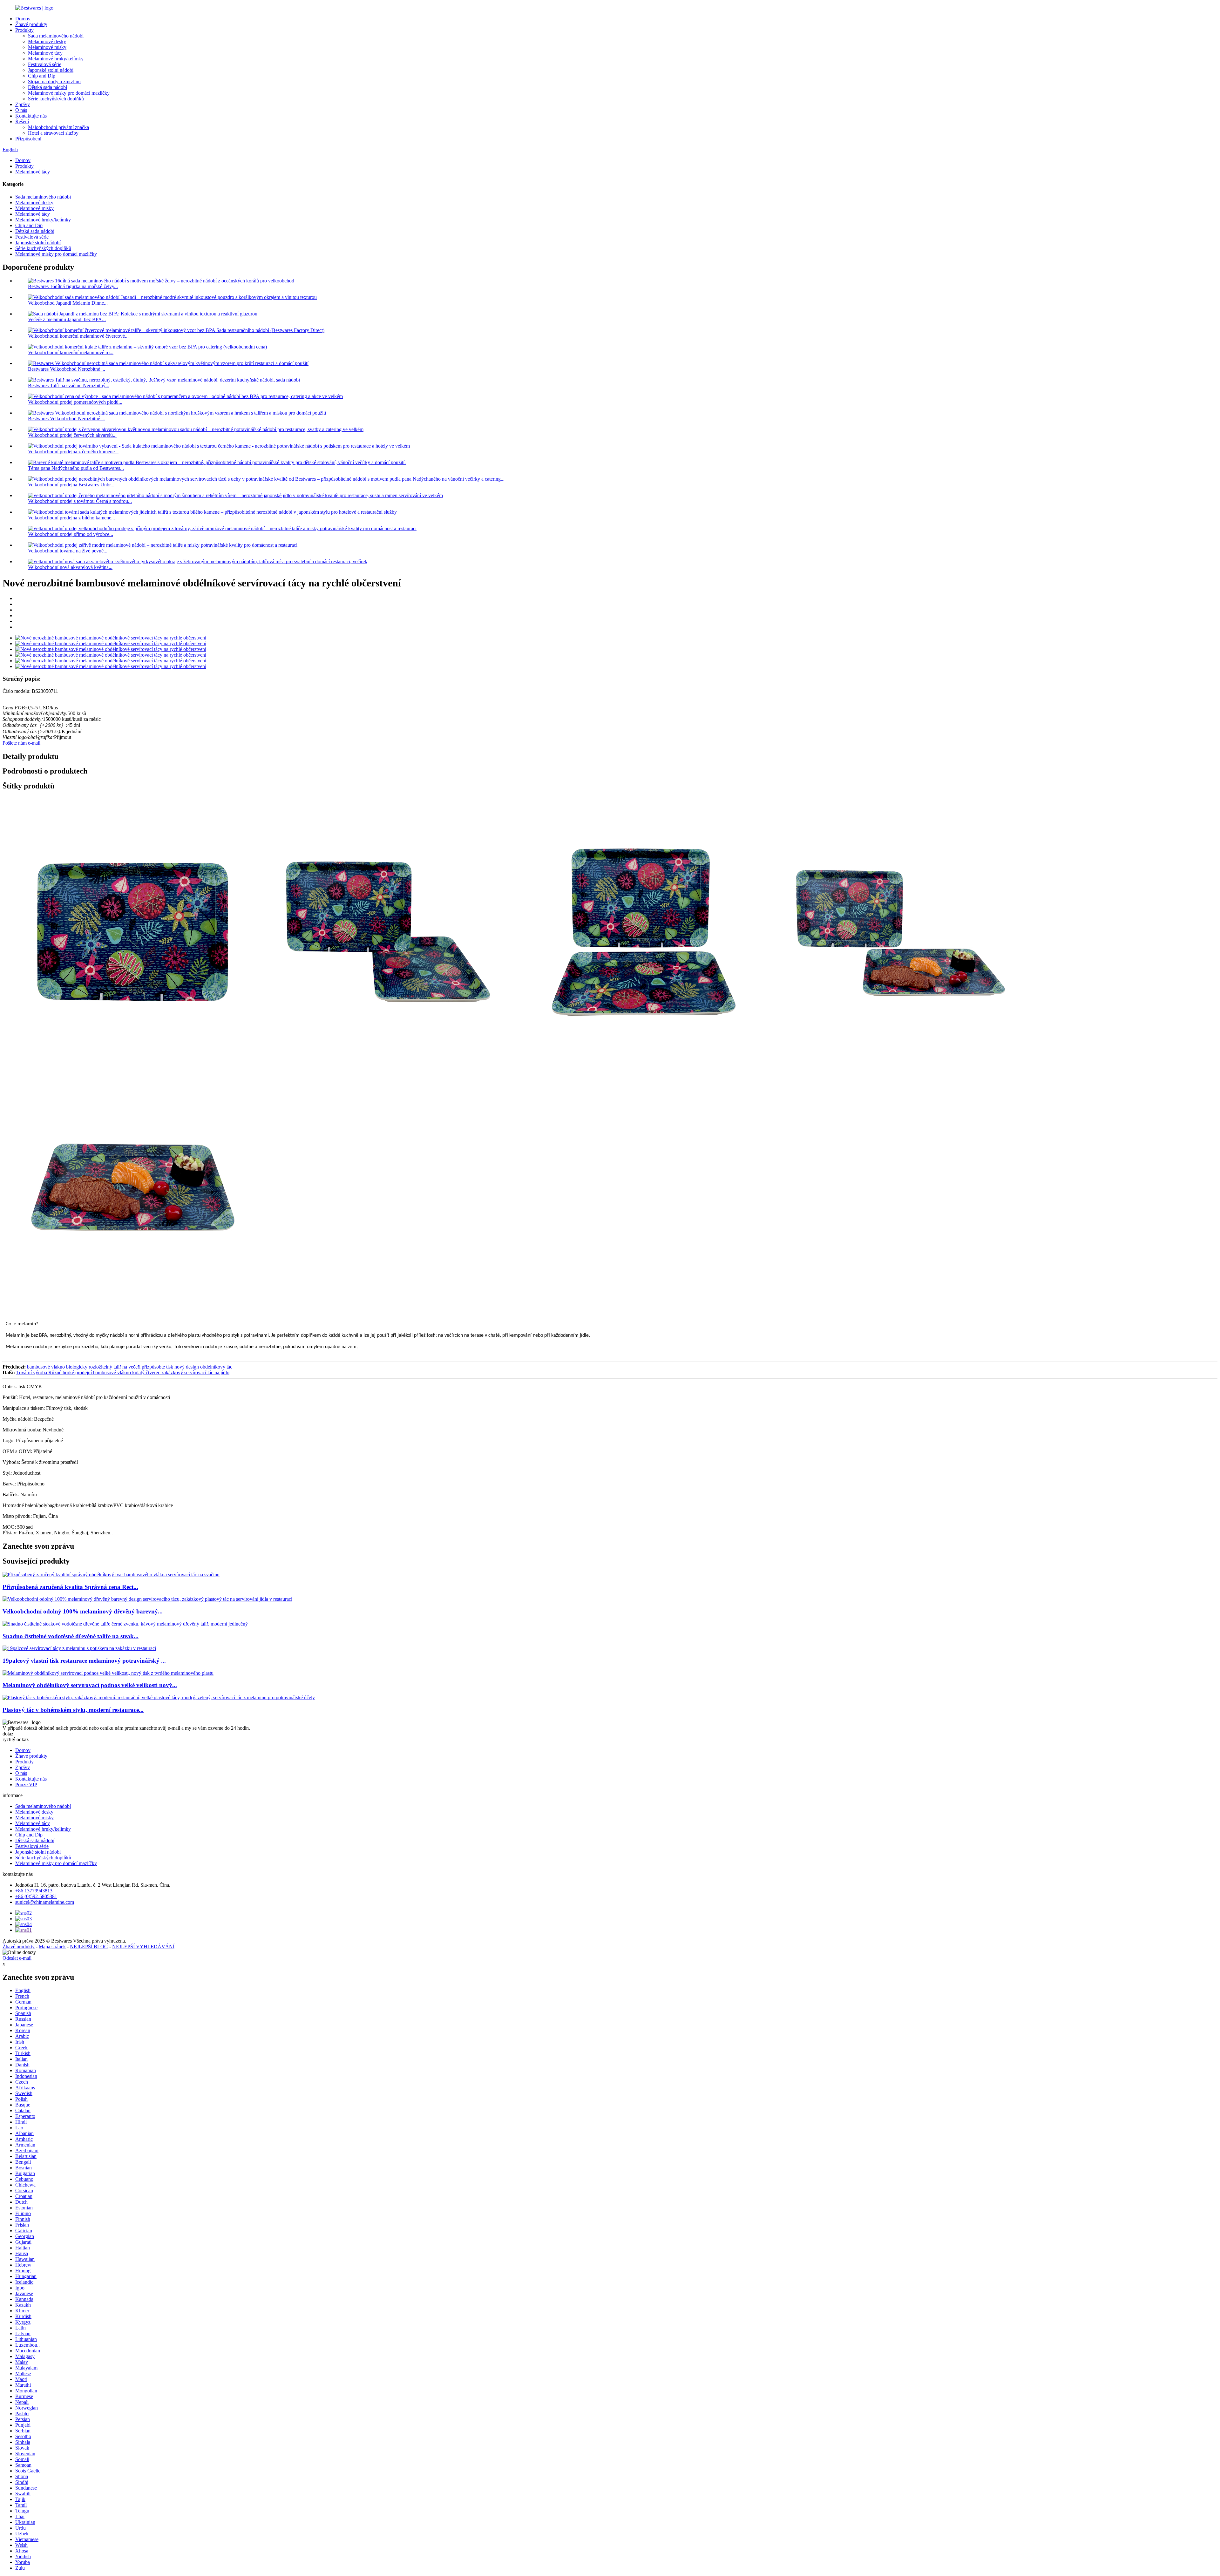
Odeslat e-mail (17, 1958)
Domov (23, 19)
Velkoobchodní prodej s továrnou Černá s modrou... (80, 501)
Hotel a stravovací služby (53, 133)
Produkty (24, 30)
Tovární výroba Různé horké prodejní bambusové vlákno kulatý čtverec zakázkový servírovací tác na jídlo (123, 1373)
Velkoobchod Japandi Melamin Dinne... (68, 303)
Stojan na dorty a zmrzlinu (54, 81)
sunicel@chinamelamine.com (45, 1902)
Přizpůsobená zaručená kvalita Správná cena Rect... (70, 1587)
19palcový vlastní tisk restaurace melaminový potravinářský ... (84, 1661)
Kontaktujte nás (31, 116)
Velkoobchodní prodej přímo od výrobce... (71, 534)
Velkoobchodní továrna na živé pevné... (68, 551)
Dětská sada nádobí (47, 87)
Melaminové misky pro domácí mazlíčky (69, 93)
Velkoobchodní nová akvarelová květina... (70, 567)
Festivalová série (45, 64)
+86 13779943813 (34, 1891)
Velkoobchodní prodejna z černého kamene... (73, 452)
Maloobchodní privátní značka (58, 127)
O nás (21, 110)
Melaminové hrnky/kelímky (56, 59)
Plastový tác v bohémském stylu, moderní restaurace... (73, 1710)
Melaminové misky (47, 47)
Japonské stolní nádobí (51, 70)
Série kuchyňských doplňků (56, 99)
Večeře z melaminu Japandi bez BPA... (67, 319)
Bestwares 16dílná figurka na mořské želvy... (73, 286)
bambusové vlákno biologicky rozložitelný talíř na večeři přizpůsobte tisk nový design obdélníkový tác (130, 1367)
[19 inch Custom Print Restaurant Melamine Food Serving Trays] (79, 1648)
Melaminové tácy (45, 53)
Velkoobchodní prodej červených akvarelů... (72, 435)
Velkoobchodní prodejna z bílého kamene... (71, 518)
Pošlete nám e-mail (21, 743)
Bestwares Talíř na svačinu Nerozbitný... (69, 385)
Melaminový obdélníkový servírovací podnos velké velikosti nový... (90, 1685)
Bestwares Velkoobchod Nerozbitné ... (67, 369)
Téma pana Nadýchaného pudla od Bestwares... (76, 468)
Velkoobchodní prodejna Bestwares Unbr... (71, 485)
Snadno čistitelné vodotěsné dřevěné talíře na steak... (71, 1636)
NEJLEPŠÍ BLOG (89, 1947)
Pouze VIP (26, 1785)
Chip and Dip (42, 76)
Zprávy (23, 104)
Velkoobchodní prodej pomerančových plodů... (75, 402)
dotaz (8, 1734)
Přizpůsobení (28, 139)
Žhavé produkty (31, 24)
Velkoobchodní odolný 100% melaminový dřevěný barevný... (83, 1611)
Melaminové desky (47, 41)
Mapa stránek (52, 1947)
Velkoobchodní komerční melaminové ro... (71, 352)
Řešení (22, 122)
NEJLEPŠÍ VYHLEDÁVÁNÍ (143, 1947)
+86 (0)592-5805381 (36, 1896)
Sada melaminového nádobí (56, 36)
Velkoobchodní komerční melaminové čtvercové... (78, 336)
